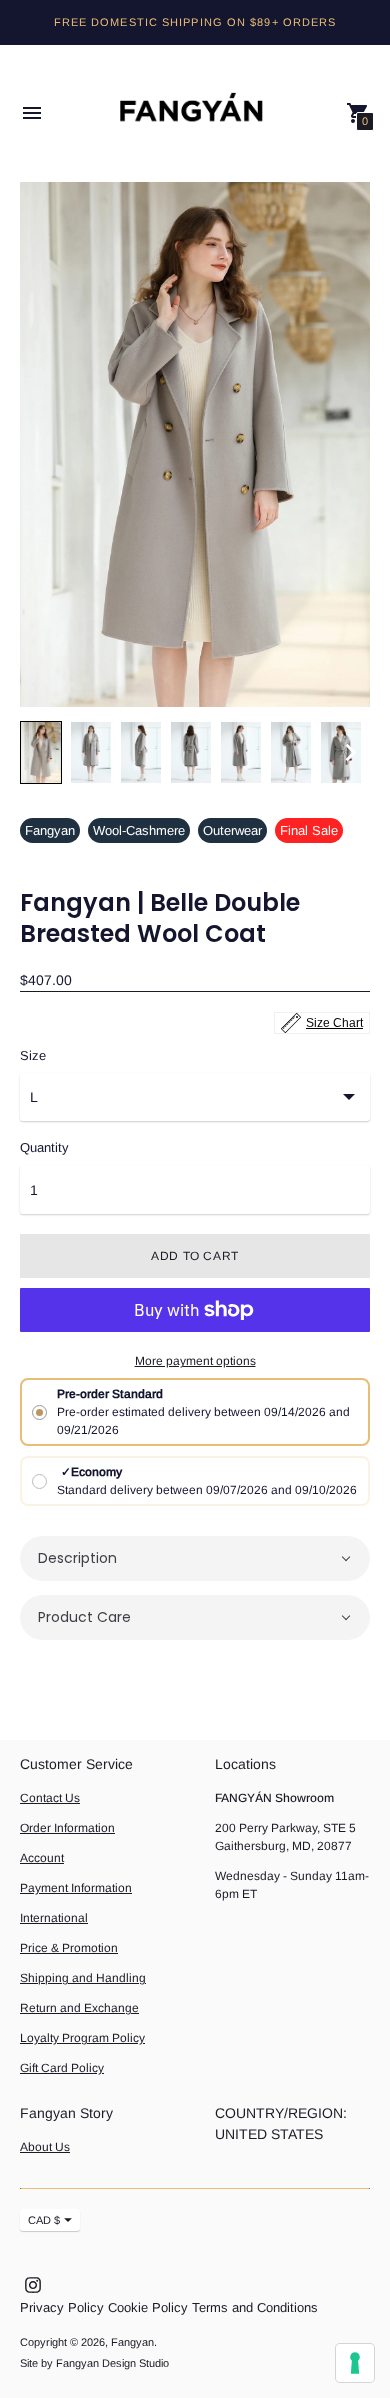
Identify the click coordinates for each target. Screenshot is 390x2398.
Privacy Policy (62, 2307)
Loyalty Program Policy (82, 2038)
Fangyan (50, 830)
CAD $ (44, 2220)
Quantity (44, 1148)
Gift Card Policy (62, 2068)
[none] (41, 752)
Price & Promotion (69, 1948)
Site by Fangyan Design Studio (94, 2363)
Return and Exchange (79, 2008)
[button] (195, 1558)
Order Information (67, 1828)
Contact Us (50, 1798)
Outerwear (232, 830)
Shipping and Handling (83, 1978)
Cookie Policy (148, 2307)
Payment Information (76, 1888)
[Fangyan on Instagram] (33, 2283)
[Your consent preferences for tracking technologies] (355, 2363)
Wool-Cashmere (139, 830)
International (54, 1918)
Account (42, 1858)
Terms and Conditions (255, 2307)
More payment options (195, 1361)
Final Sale (309, 830)
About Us (45, 2147)
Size (33, 1056)
